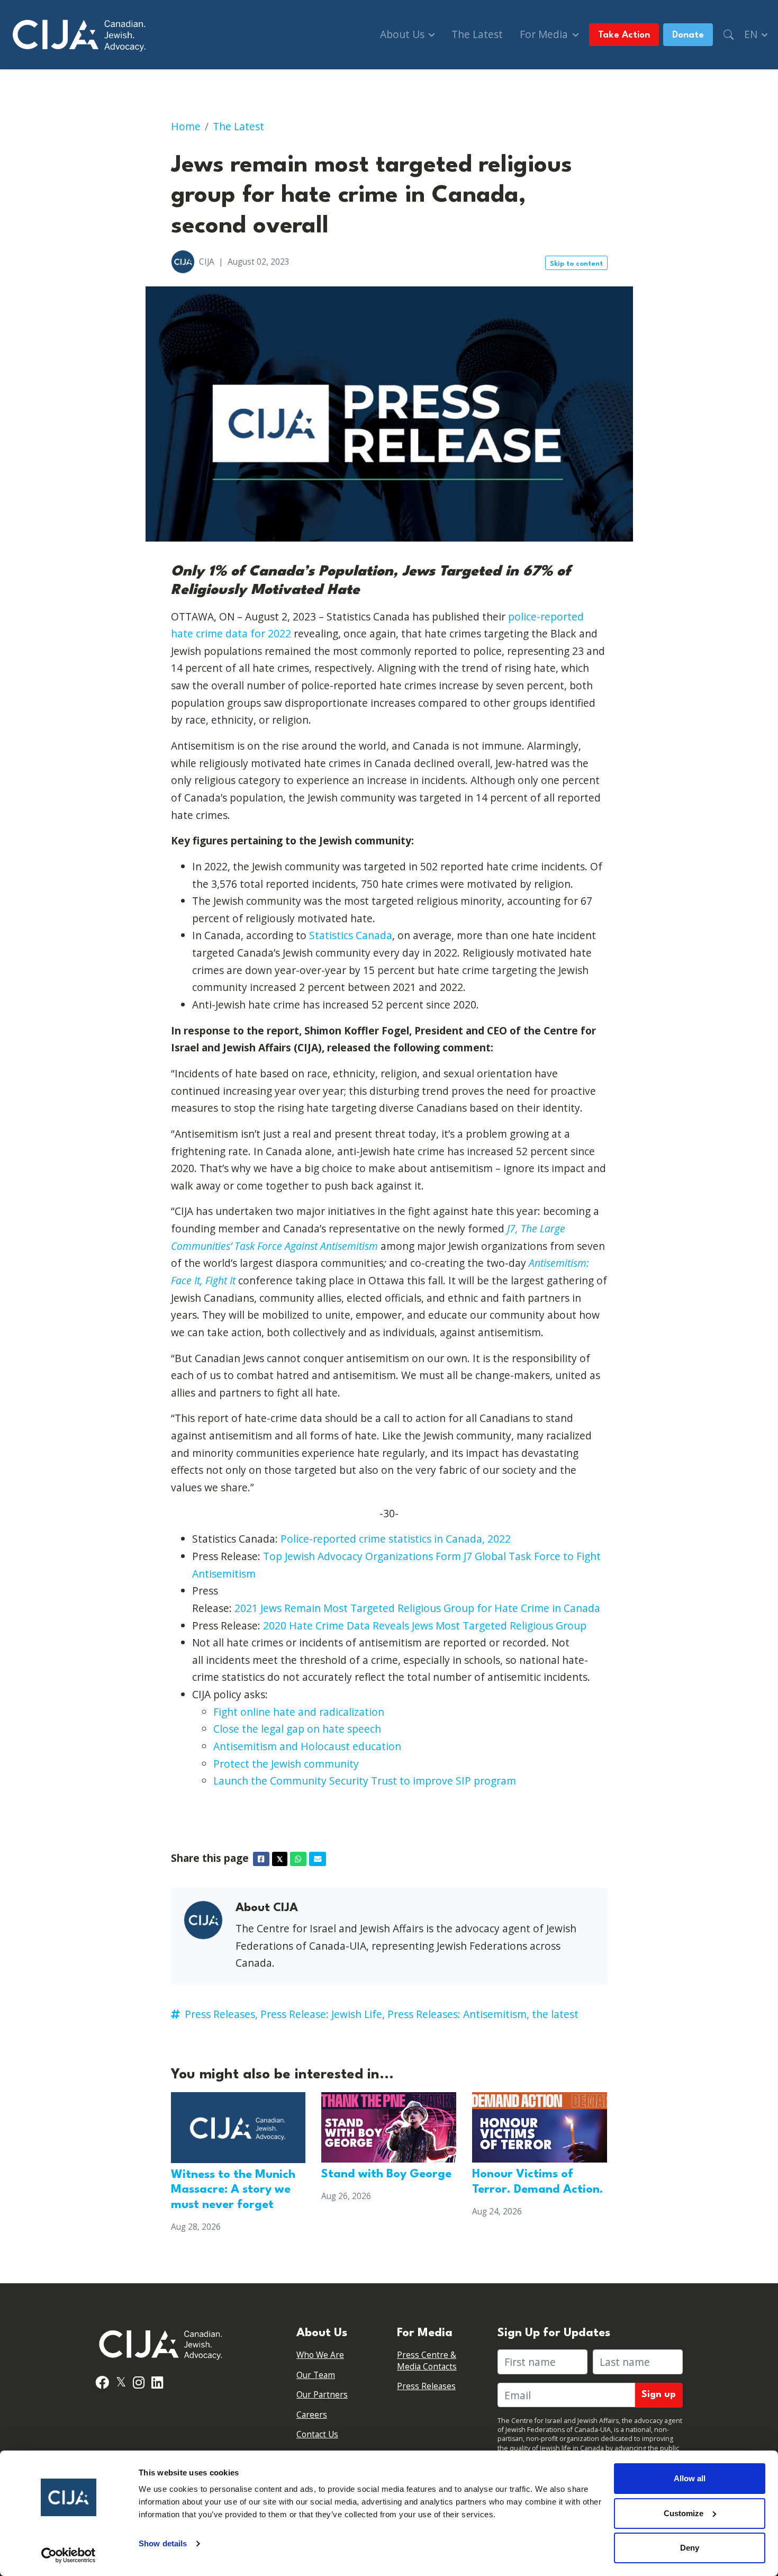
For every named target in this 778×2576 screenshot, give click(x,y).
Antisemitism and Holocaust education (307, 1746)
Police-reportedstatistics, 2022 (396, 1539)
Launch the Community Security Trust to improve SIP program (365, 1781)
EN (752, 34)
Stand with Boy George (386, 2174)
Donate (688, 35)
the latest (555, 2014)
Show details (163, 2543)
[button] (729, 35)
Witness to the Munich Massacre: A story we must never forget (233, 2190)
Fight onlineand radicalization (299, 1712)
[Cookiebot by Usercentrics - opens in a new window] (69, 2555)
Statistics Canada (351, 935)
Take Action (624, 35)
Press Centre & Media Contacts (427, 2361)
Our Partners (322, 2395)
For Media (545, 34)
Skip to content (576, 264)
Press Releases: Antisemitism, (458, 2014)
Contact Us (317, 2434)
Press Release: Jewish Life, (323, 2014)
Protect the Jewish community (286, 1764)
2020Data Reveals (425, 1625)
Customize (684, 2513)
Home (186, 126)
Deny (690, 2548)
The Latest (477, 34)
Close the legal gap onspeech (297, 1729)
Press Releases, (221, 2014)
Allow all (690, 2478)
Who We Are (320, 2355)
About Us (404, 34)
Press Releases (426, 2386)
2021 (417, 1608)
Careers (312, 2415)
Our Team (316, 2375)
